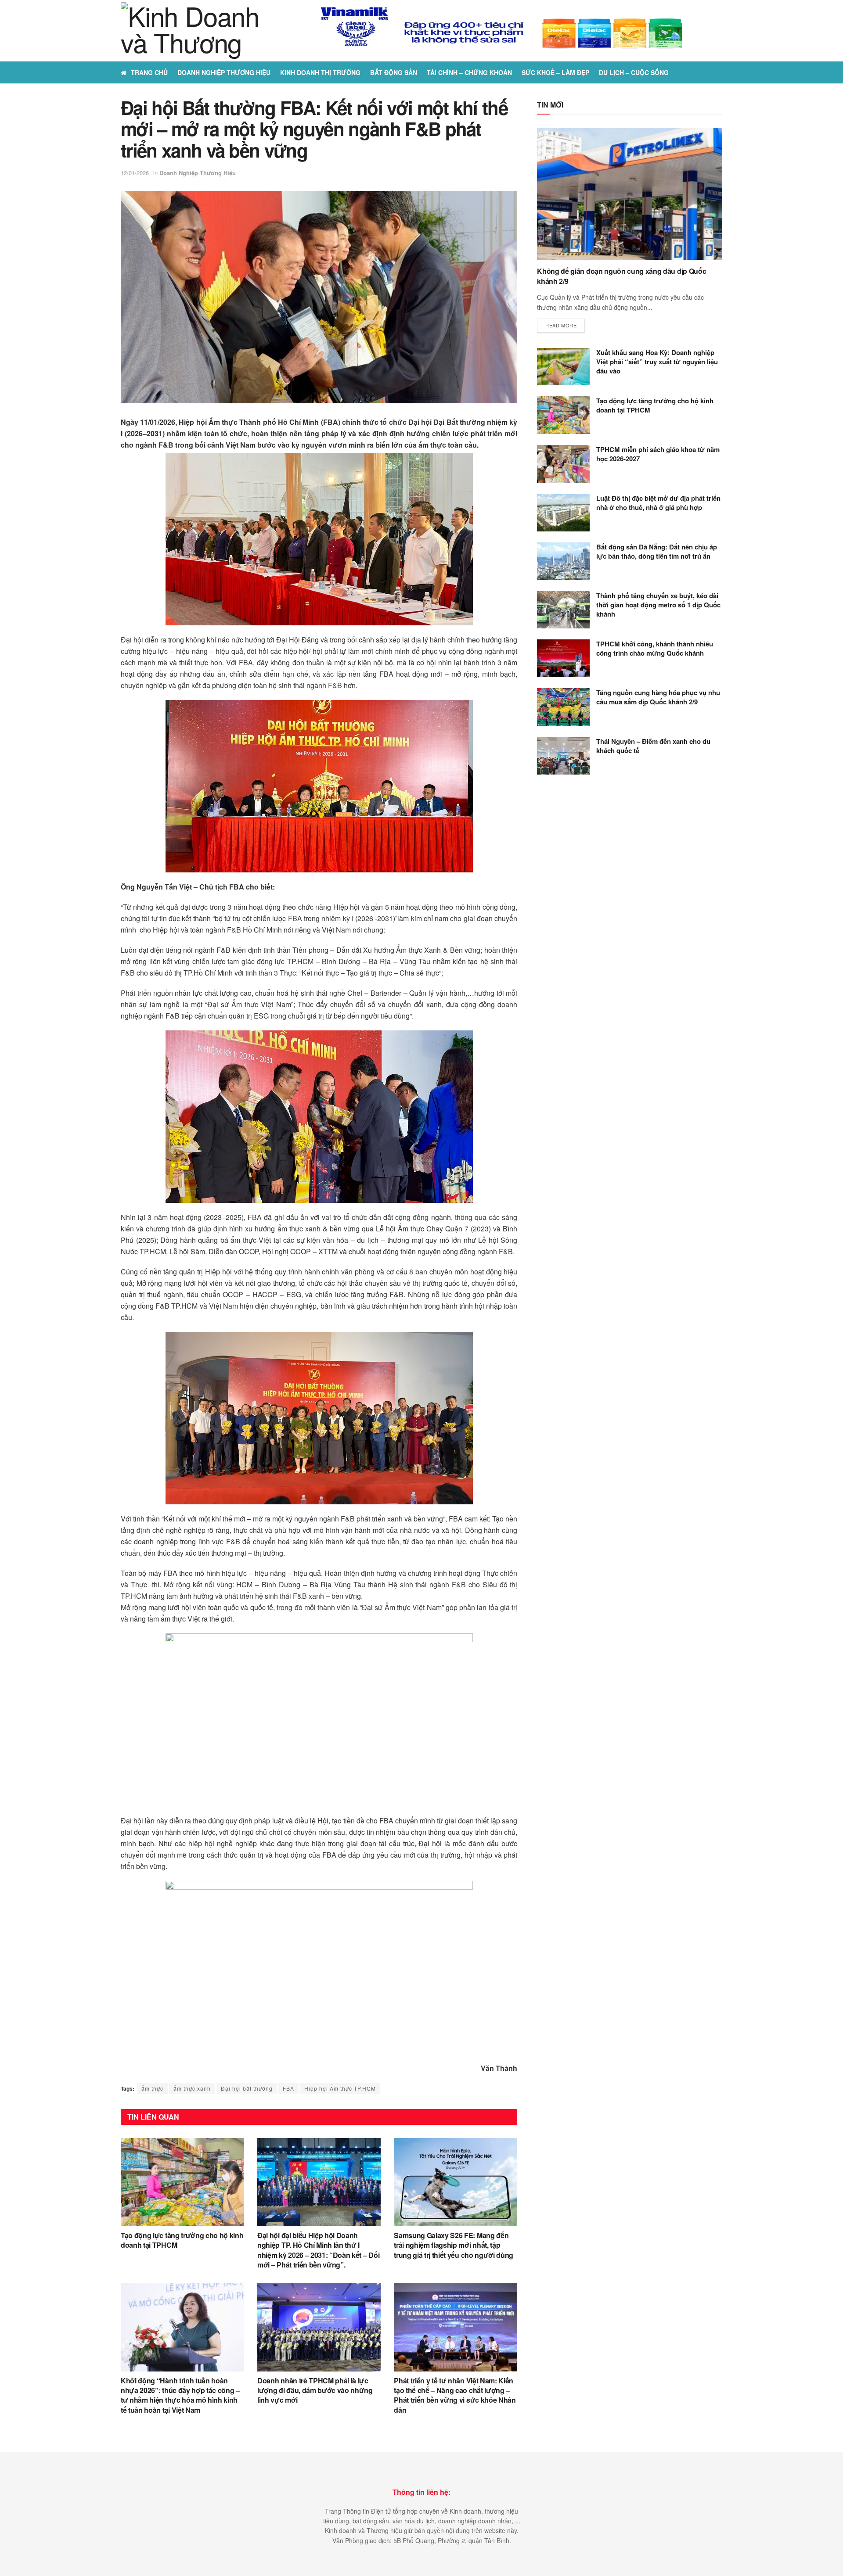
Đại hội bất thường (247, 2088)
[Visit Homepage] (196, 31)
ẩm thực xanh (192, 2088)
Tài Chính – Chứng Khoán (469, 72)
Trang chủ (149, 72)
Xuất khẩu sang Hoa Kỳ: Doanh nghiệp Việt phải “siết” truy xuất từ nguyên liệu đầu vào (657, 362)
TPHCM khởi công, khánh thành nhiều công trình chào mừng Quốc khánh (655, 648)
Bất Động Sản (394, 72)
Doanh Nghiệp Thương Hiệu (224, 72)
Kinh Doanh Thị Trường (320, 72)
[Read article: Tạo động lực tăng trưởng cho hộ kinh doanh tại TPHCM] (182, 2182)
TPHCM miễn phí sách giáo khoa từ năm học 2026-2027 (658, 454)
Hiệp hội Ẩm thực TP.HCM (340, 2088)
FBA (288, 2088)
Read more (565, 325)
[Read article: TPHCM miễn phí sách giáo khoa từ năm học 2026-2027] (563, 464)
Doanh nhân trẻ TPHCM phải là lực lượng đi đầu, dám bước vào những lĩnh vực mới (315, 2390)
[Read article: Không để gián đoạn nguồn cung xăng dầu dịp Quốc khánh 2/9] (630, 194)
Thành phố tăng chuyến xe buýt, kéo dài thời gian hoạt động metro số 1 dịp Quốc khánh (658, 605)
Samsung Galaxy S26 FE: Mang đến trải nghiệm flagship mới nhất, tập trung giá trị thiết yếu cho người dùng (454, 2245)
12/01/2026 (135, 173)
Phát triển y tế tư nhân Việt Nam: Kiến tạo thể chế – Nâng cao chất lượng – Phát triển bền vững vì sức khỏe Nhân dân (455, 2395)
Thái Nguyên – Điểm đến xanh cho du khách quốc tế (653, 746)
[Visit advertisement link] (503, 31)
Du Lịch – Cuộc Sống (634, 72)
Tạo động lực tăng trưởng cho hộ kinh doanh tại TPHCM (182, 2240)
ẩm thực (152, 2088)
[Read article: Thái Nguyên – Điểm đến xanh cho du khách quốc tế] (563, 756)
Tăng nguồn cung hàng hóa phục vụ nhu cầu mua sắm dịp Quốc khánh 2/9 (658, 697)
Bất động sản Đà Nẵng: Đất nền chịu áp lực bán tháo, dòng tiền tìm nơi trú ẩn (657, 551)
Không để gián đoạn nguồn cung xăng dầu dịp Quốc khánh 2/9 (621, 276)
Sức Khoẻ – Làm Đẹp (555, 72)
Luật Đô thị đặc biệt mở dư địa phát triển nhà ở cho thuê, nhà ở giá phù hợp (658, 503)
